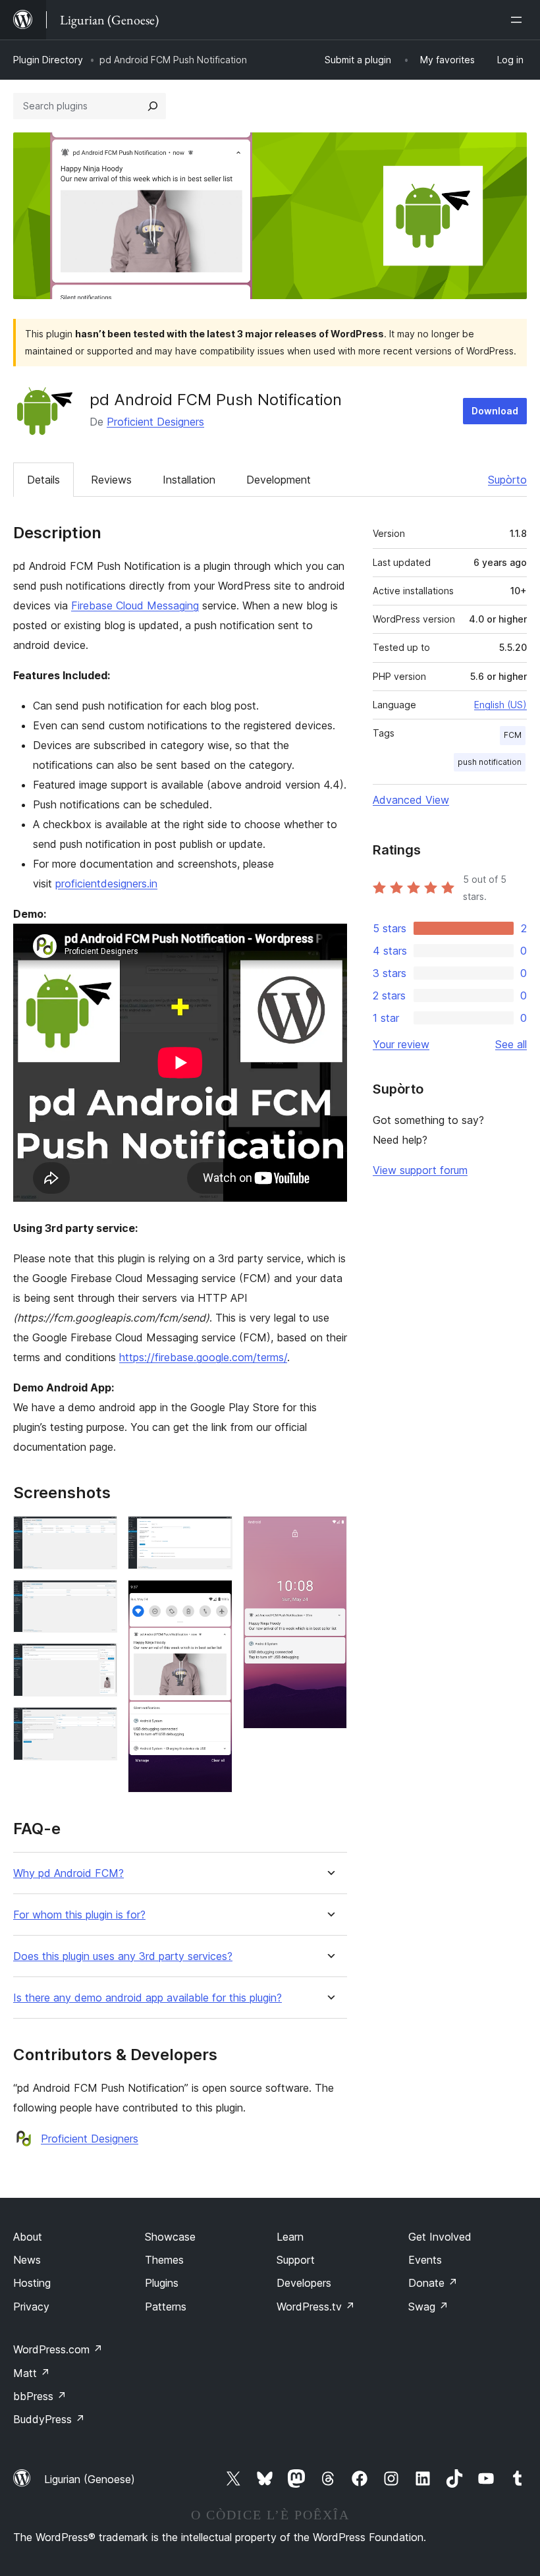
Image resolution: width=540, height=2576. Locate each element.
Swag (428, 2307)
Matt (32, 2373)
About (28, 2237)
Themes (164, 2260)
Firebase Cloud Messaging (135, 605)
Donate (433, 2283)
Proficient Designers (155, 422)
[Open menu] (519, 20)
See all (511, 1044)
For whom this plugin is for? (79, 1915)
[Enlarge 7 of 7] (329, 1534)
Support (296, 2260)
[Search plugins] (153, 106)
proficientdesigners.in (106, 883)
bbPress (40, 2396)
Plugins (162, 2283)
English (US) (500, 705)
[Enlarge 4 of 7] (99, 1725)
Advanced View (411, 800)
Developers (304, 2283)
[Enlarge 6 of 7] (215, 1598)
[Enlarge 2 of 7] (99, 1598)
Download (495, 411)
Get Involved (440, 2237)
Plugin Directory (48, 60)
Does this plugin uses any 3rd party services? (123, 1956)
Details (43, 480)
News (27, 2260)
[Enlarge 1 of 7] (99, 1534)
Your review (401, 1044)
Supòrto (507, 480)
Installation (189, 480)
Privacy (31, 2307)
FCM (513, 735)
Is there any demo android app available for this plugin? (148, 1998)
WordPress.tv (316, 2307)
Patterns (166, 2307)
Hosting (32, 2283)
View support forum (420, 1170)
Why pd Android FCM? (68, 1873)
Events (425, 2260)
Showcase (170, 2237)
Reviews (111, 480)
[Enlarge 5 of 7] (215, 1534)
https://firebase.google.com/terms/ (203, 1357)
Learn (290, 2237)
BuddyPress (49, 2419)
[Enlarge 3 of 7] (99, 1661)
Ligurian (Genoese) (90, 2479)
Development (279, 480)
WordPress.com (58, 2349)
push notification (490, 762)
